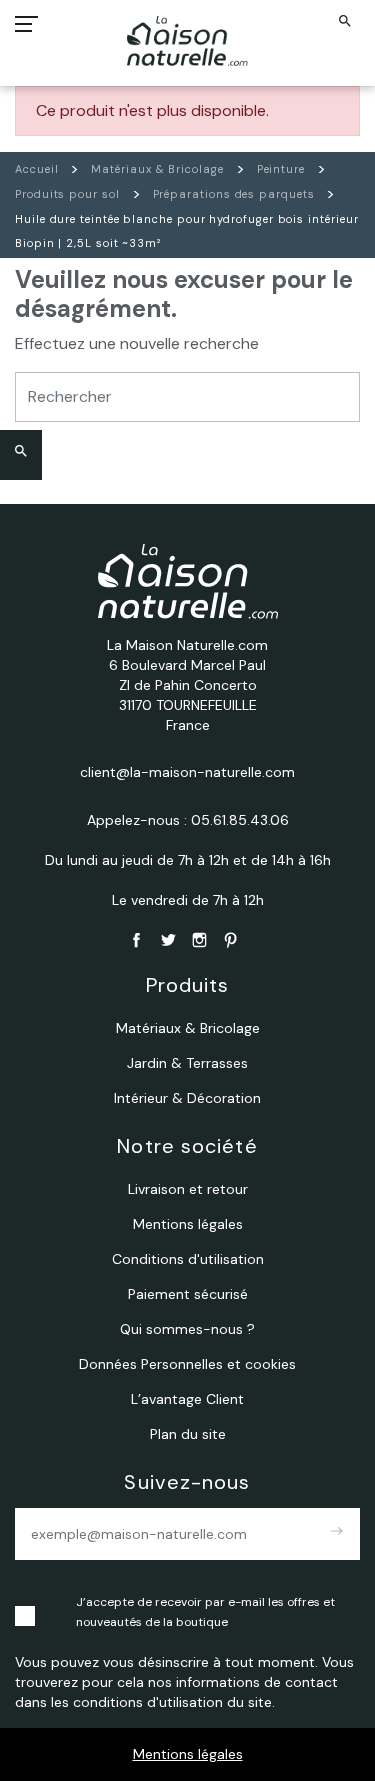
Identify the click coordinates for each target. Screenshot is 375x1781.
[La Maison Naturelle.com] (187, 41)
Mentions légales (188, 1754)
